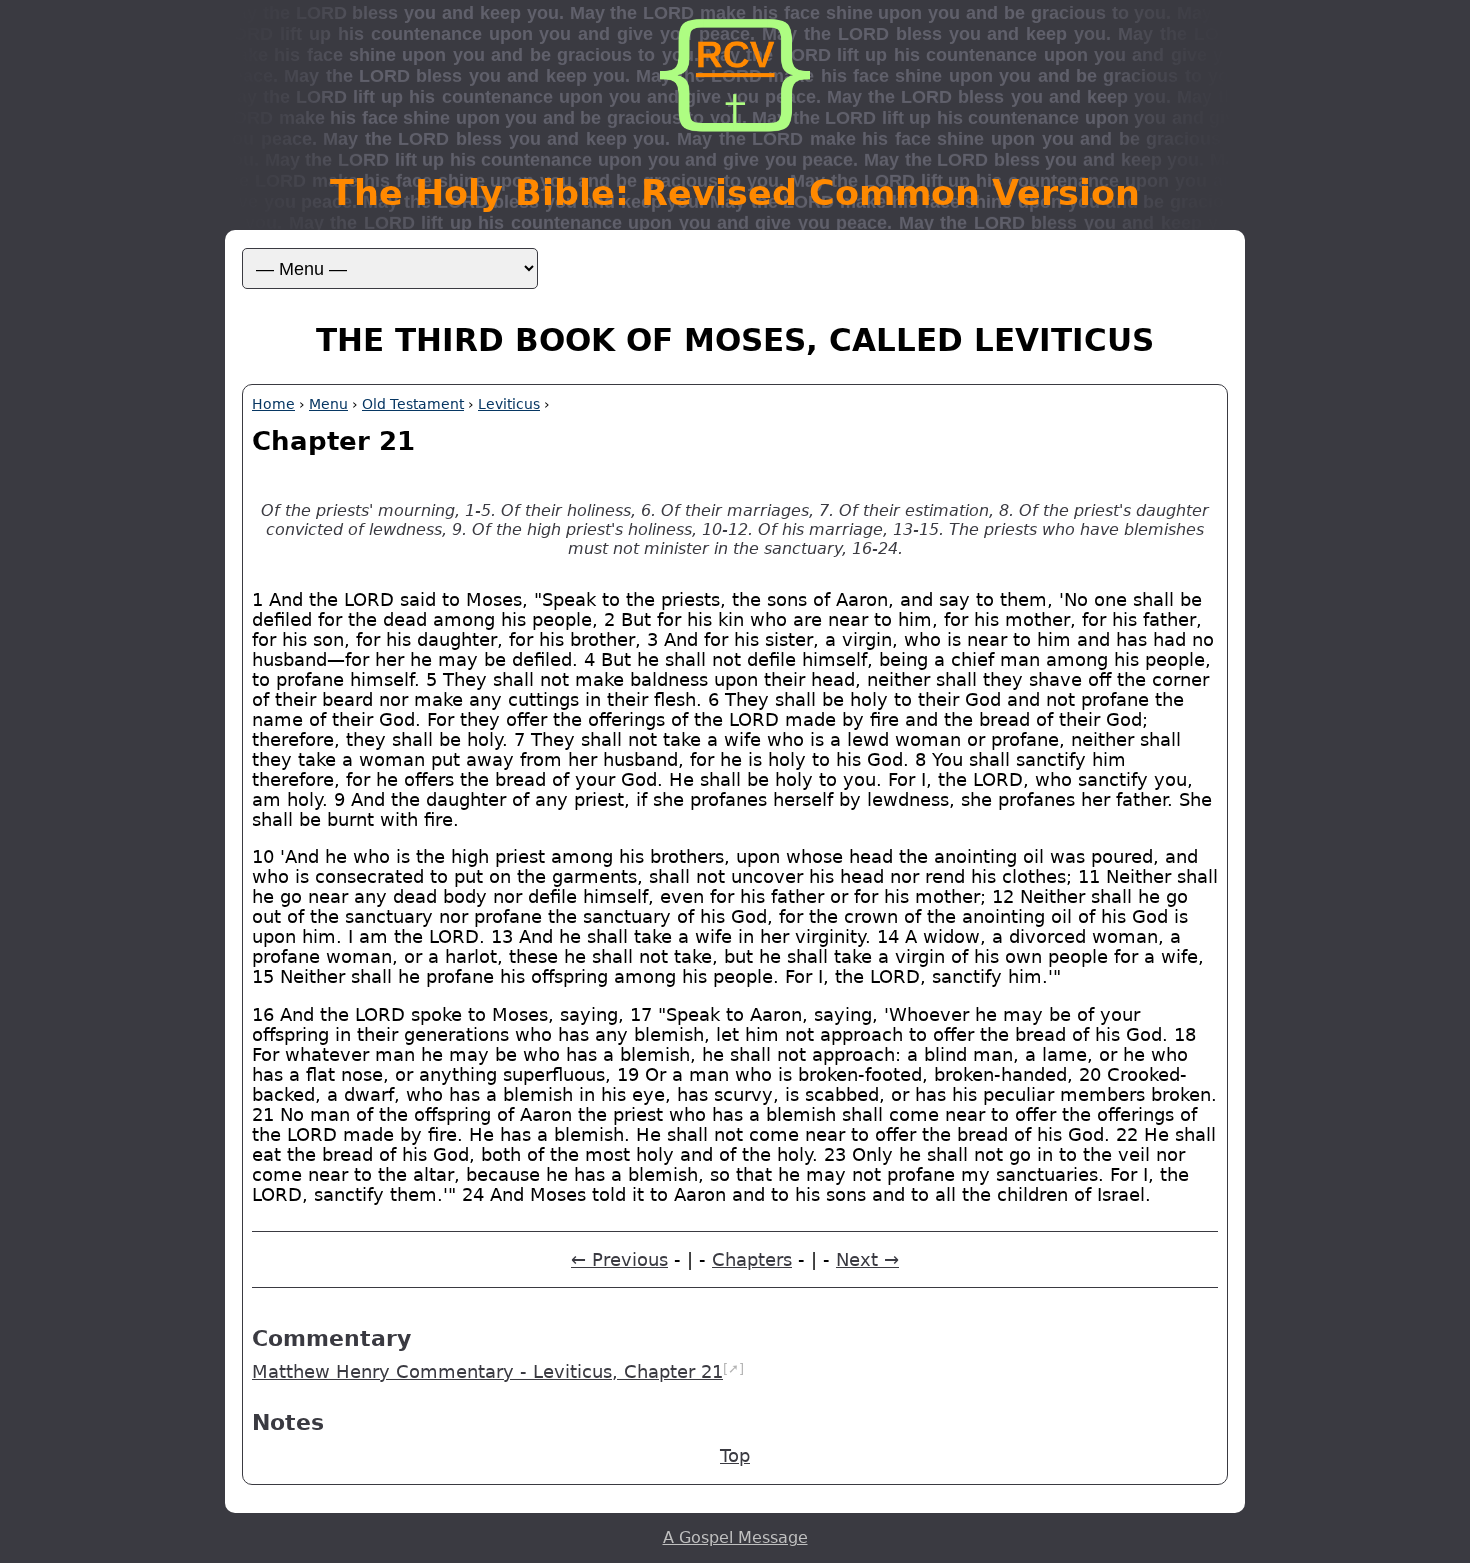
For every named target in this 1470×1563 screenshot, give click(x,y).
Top (735, 1456)
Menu (328, 404)
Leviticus (509, 404)
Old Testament (413, 404)
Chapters (752, 1260)
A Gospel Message (735, 1537)
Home (273, 404)
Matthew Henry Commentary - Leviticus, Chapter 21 (487, 1372)
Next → (867, 1260)
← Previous (619, 1260)
